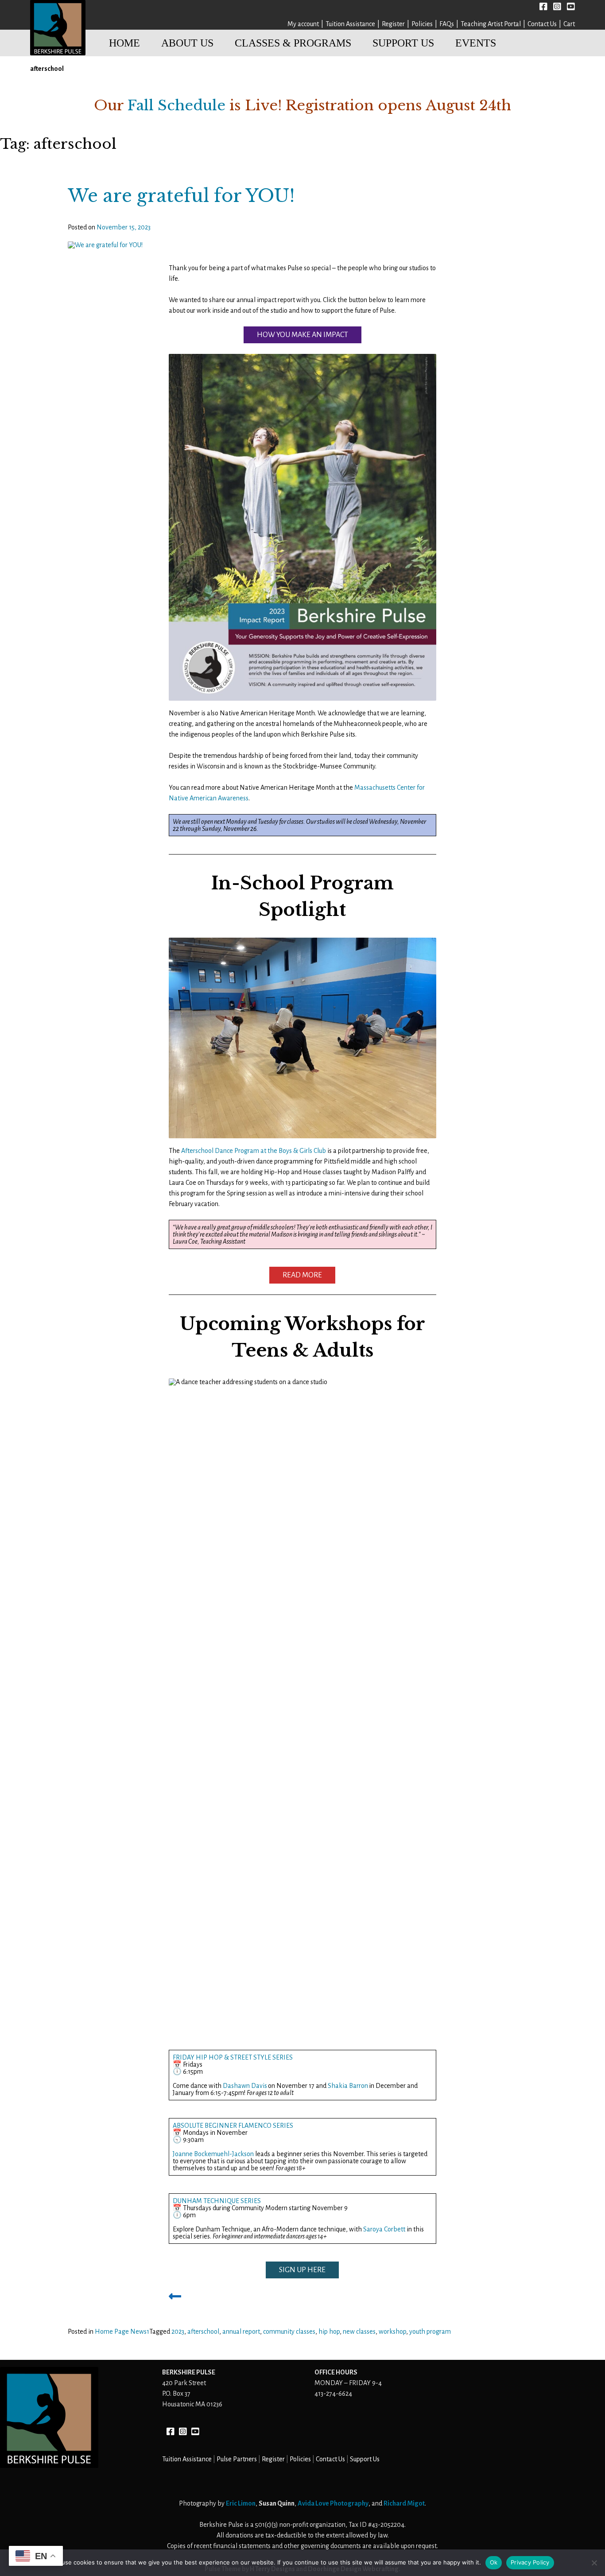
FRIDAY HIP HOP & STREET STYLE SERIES (233, 2057)
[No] (594, 2563)
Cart (569, 24)
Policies (422, 24)
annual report (241, 2332)
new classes (359, 2332)
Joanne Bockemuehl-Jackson (213, 2154)
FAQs (447, 24)
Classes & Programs (293, 43)
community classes (289, 2332)
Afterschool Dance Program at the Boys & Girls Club (254, 1151)
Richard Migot (404, 2503)
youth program (430, 2332)
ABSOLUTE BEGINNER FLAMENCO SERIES (233, 2126)
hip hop (329, 2332)
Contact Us (542, 24)
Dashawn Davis (245, 2086)
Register (393, 24)
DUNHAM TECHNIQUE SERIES (217, 2201)
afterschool (203, 2332)
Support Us (403, 43)
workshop (392, 2332)
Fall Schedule (176, 105)
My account (303, 24)
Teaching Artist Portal (491, 24)
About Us (187, 43)
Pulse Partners (237, 2459)
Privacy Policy (530, 2562)
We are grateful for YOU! (181, 196)
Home (124, 43)
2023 (178, 2332)
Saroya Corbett (384, 2229)
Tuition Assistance (350, 24)
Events (476, 43)
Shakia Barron (348, 2086)
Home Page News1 (122, 2332)
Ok (494, 2562)
